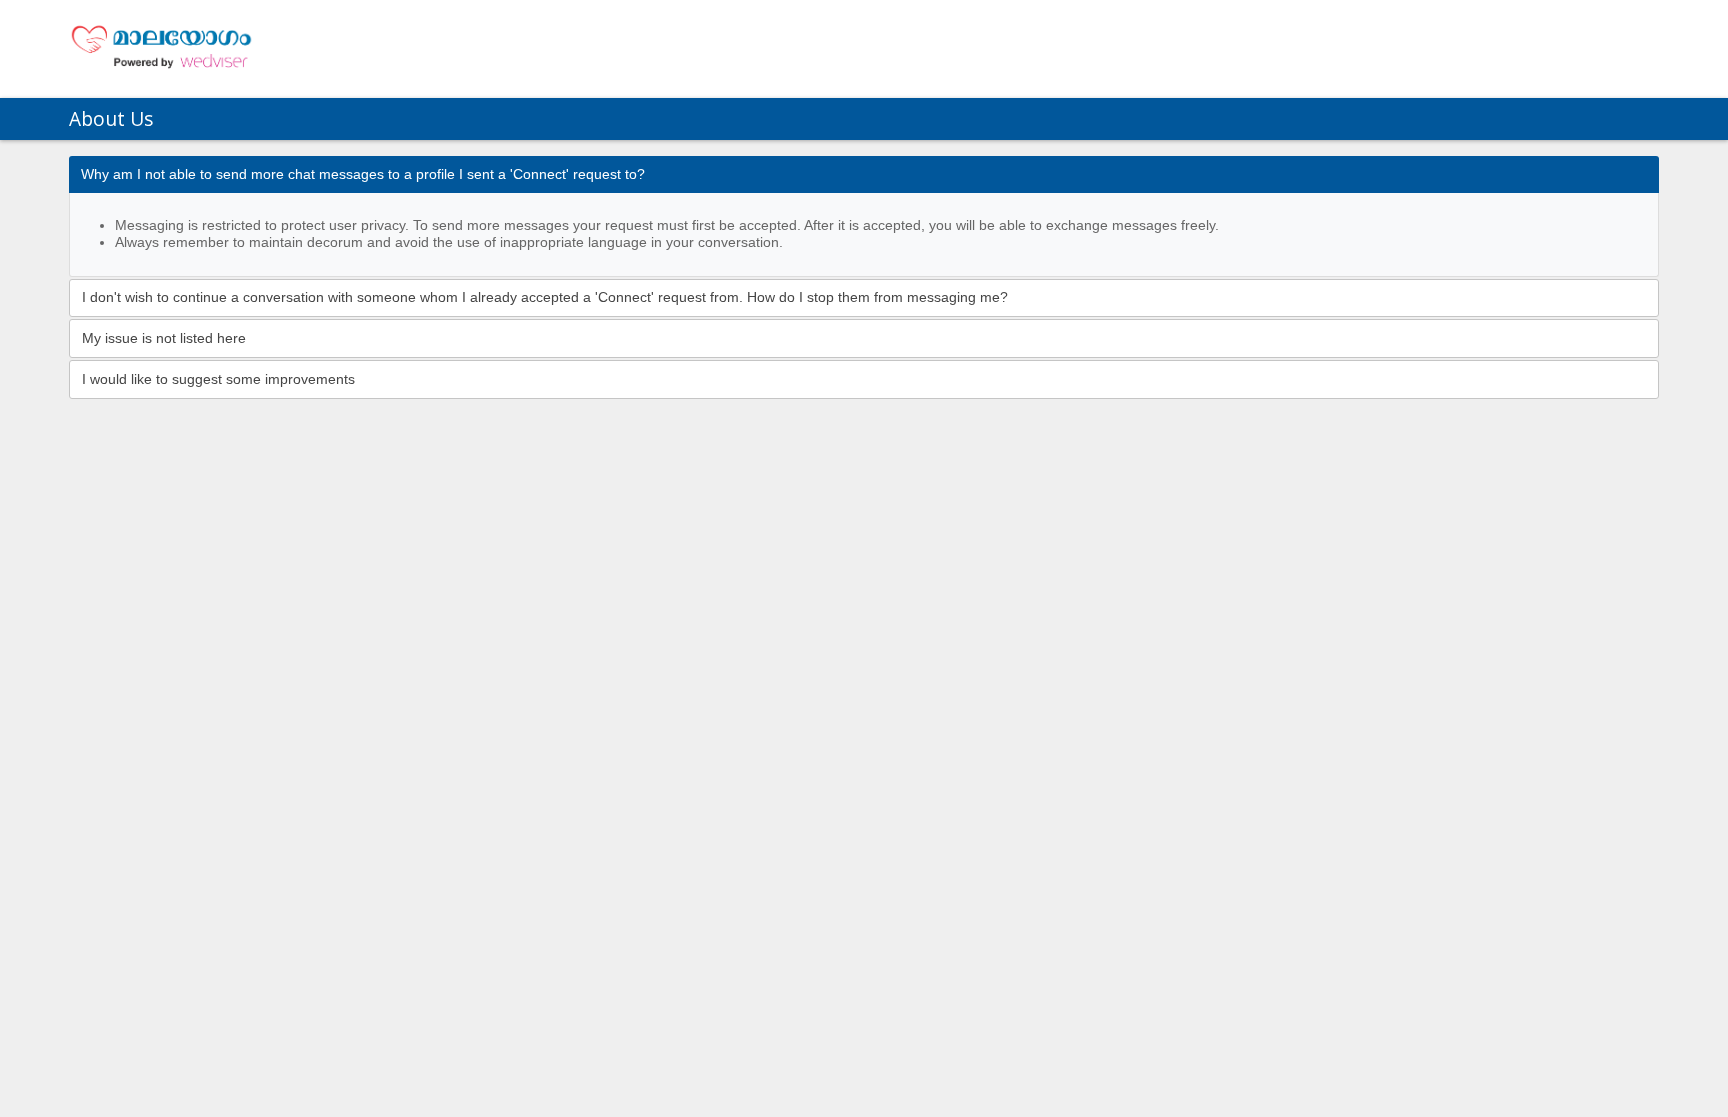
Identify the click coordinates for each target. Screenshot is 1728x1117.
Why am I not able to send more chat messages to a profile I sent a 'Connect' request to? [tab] (363, 174)
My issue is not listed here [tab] (164, 338)
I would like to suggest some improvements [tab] (218, 379)
